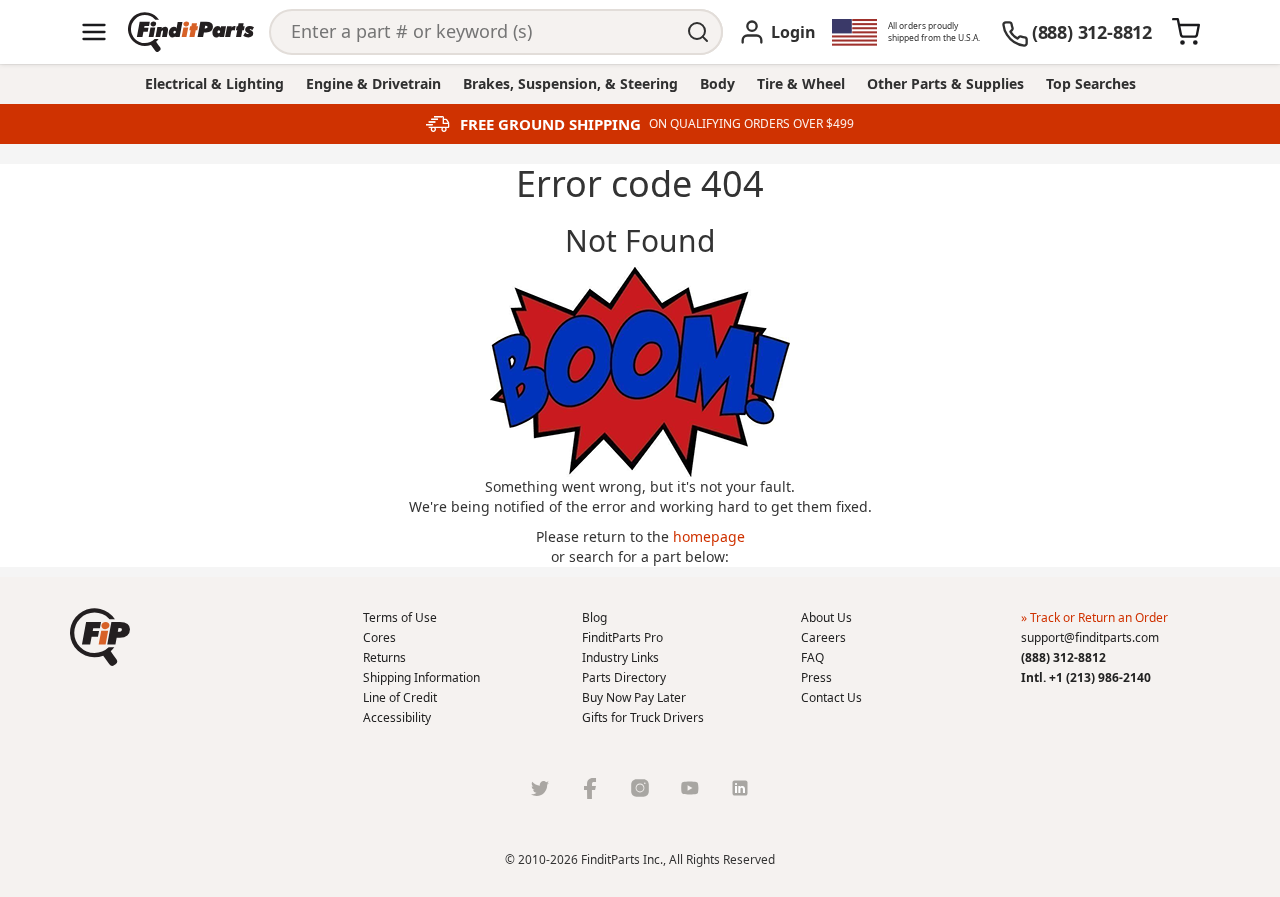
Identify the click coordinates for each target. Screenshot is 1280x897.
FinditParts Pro (622, 637)
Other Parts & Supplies (945, 83)
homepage (709, 536)
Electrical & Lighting (214, 83)
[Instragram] (640, 788)
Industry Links (620, 657)
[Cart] (1186, 32)
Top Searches (1091, 83)
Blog (594, 617)
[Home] (191, 32)
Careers (823, 637)
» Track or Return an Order (1094, 617)
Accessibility (397, 717)
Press (816, 677)
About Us (826, 617)
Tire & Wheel (801, 83)
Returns (384, 657)
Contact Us (831, 697)
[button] (100, 637)
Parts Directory (624, 677)
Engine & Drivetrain (373, 83)
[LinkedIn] (740, 788)
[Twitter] (540, 788)
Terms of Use (400, 617)
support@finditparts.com (1090, 637)
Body (717, 83)
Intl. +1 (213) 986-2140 (1086, 677)
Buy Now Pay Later (634, 697)
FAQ (812, 657)
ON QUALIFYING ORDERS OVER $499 (751, 124)
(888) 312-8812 (1063, 657)
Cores (379, 637)
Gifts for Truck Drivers (643, 717)
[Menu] (94, 32)
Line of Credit (400, 697)
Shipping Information (421, 677)
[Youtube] (690, 788)
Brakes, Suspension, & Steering (570, 83)
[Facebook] (590, 788)
